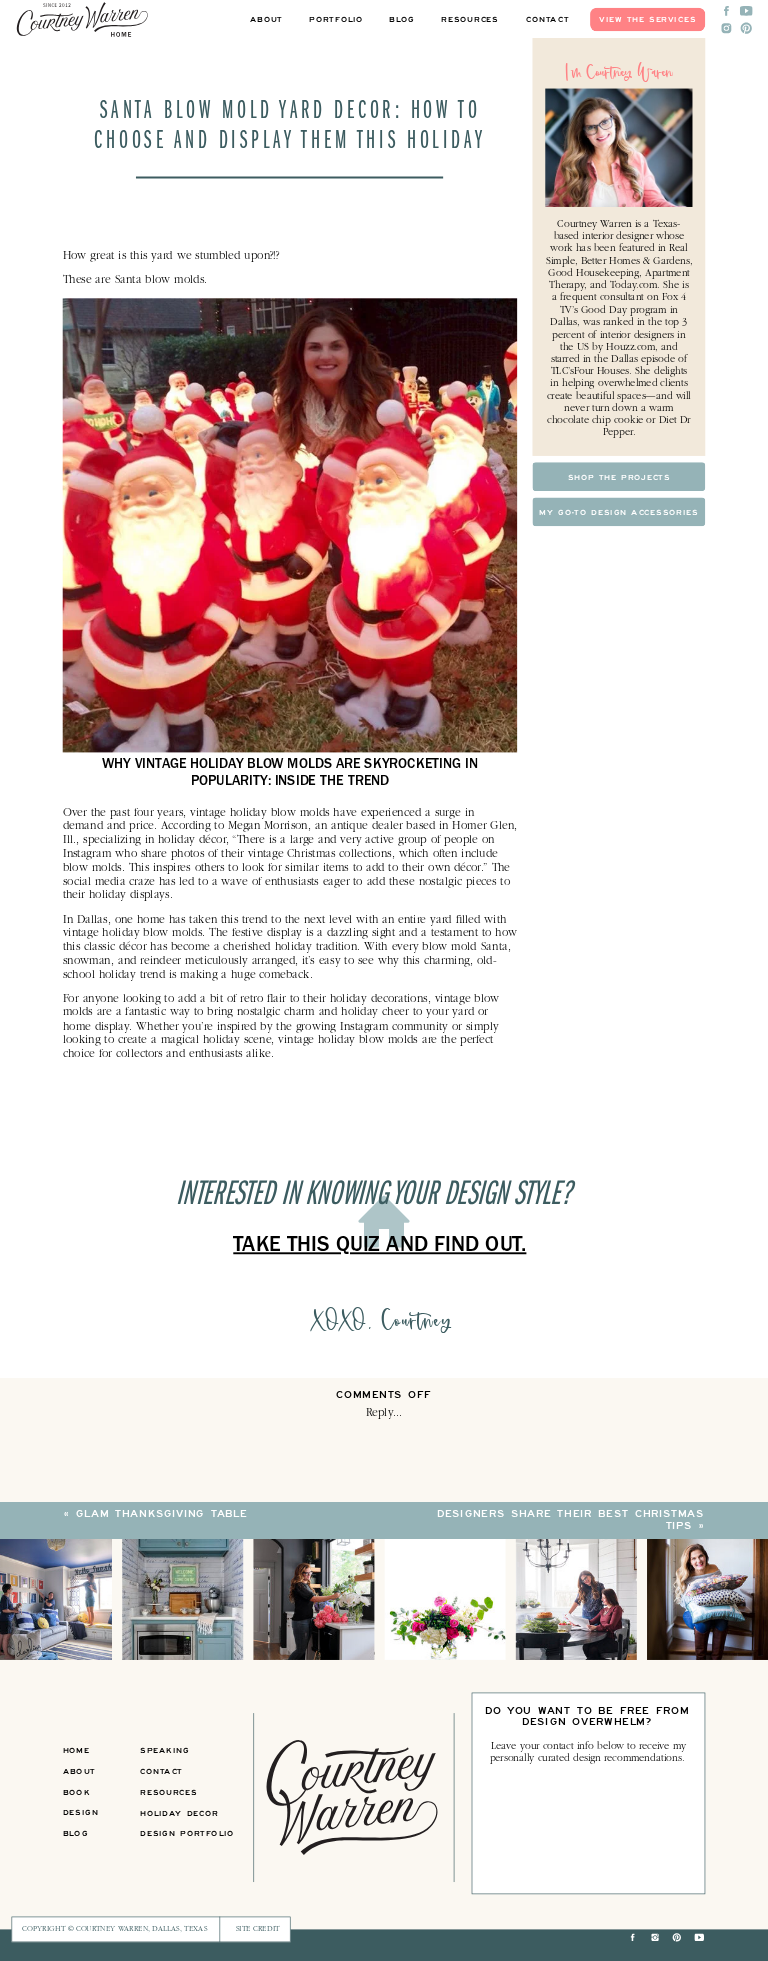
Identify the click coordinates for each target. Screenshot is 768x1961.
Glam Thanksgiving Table (162, 1514)
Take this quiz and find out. (379, 1248)
